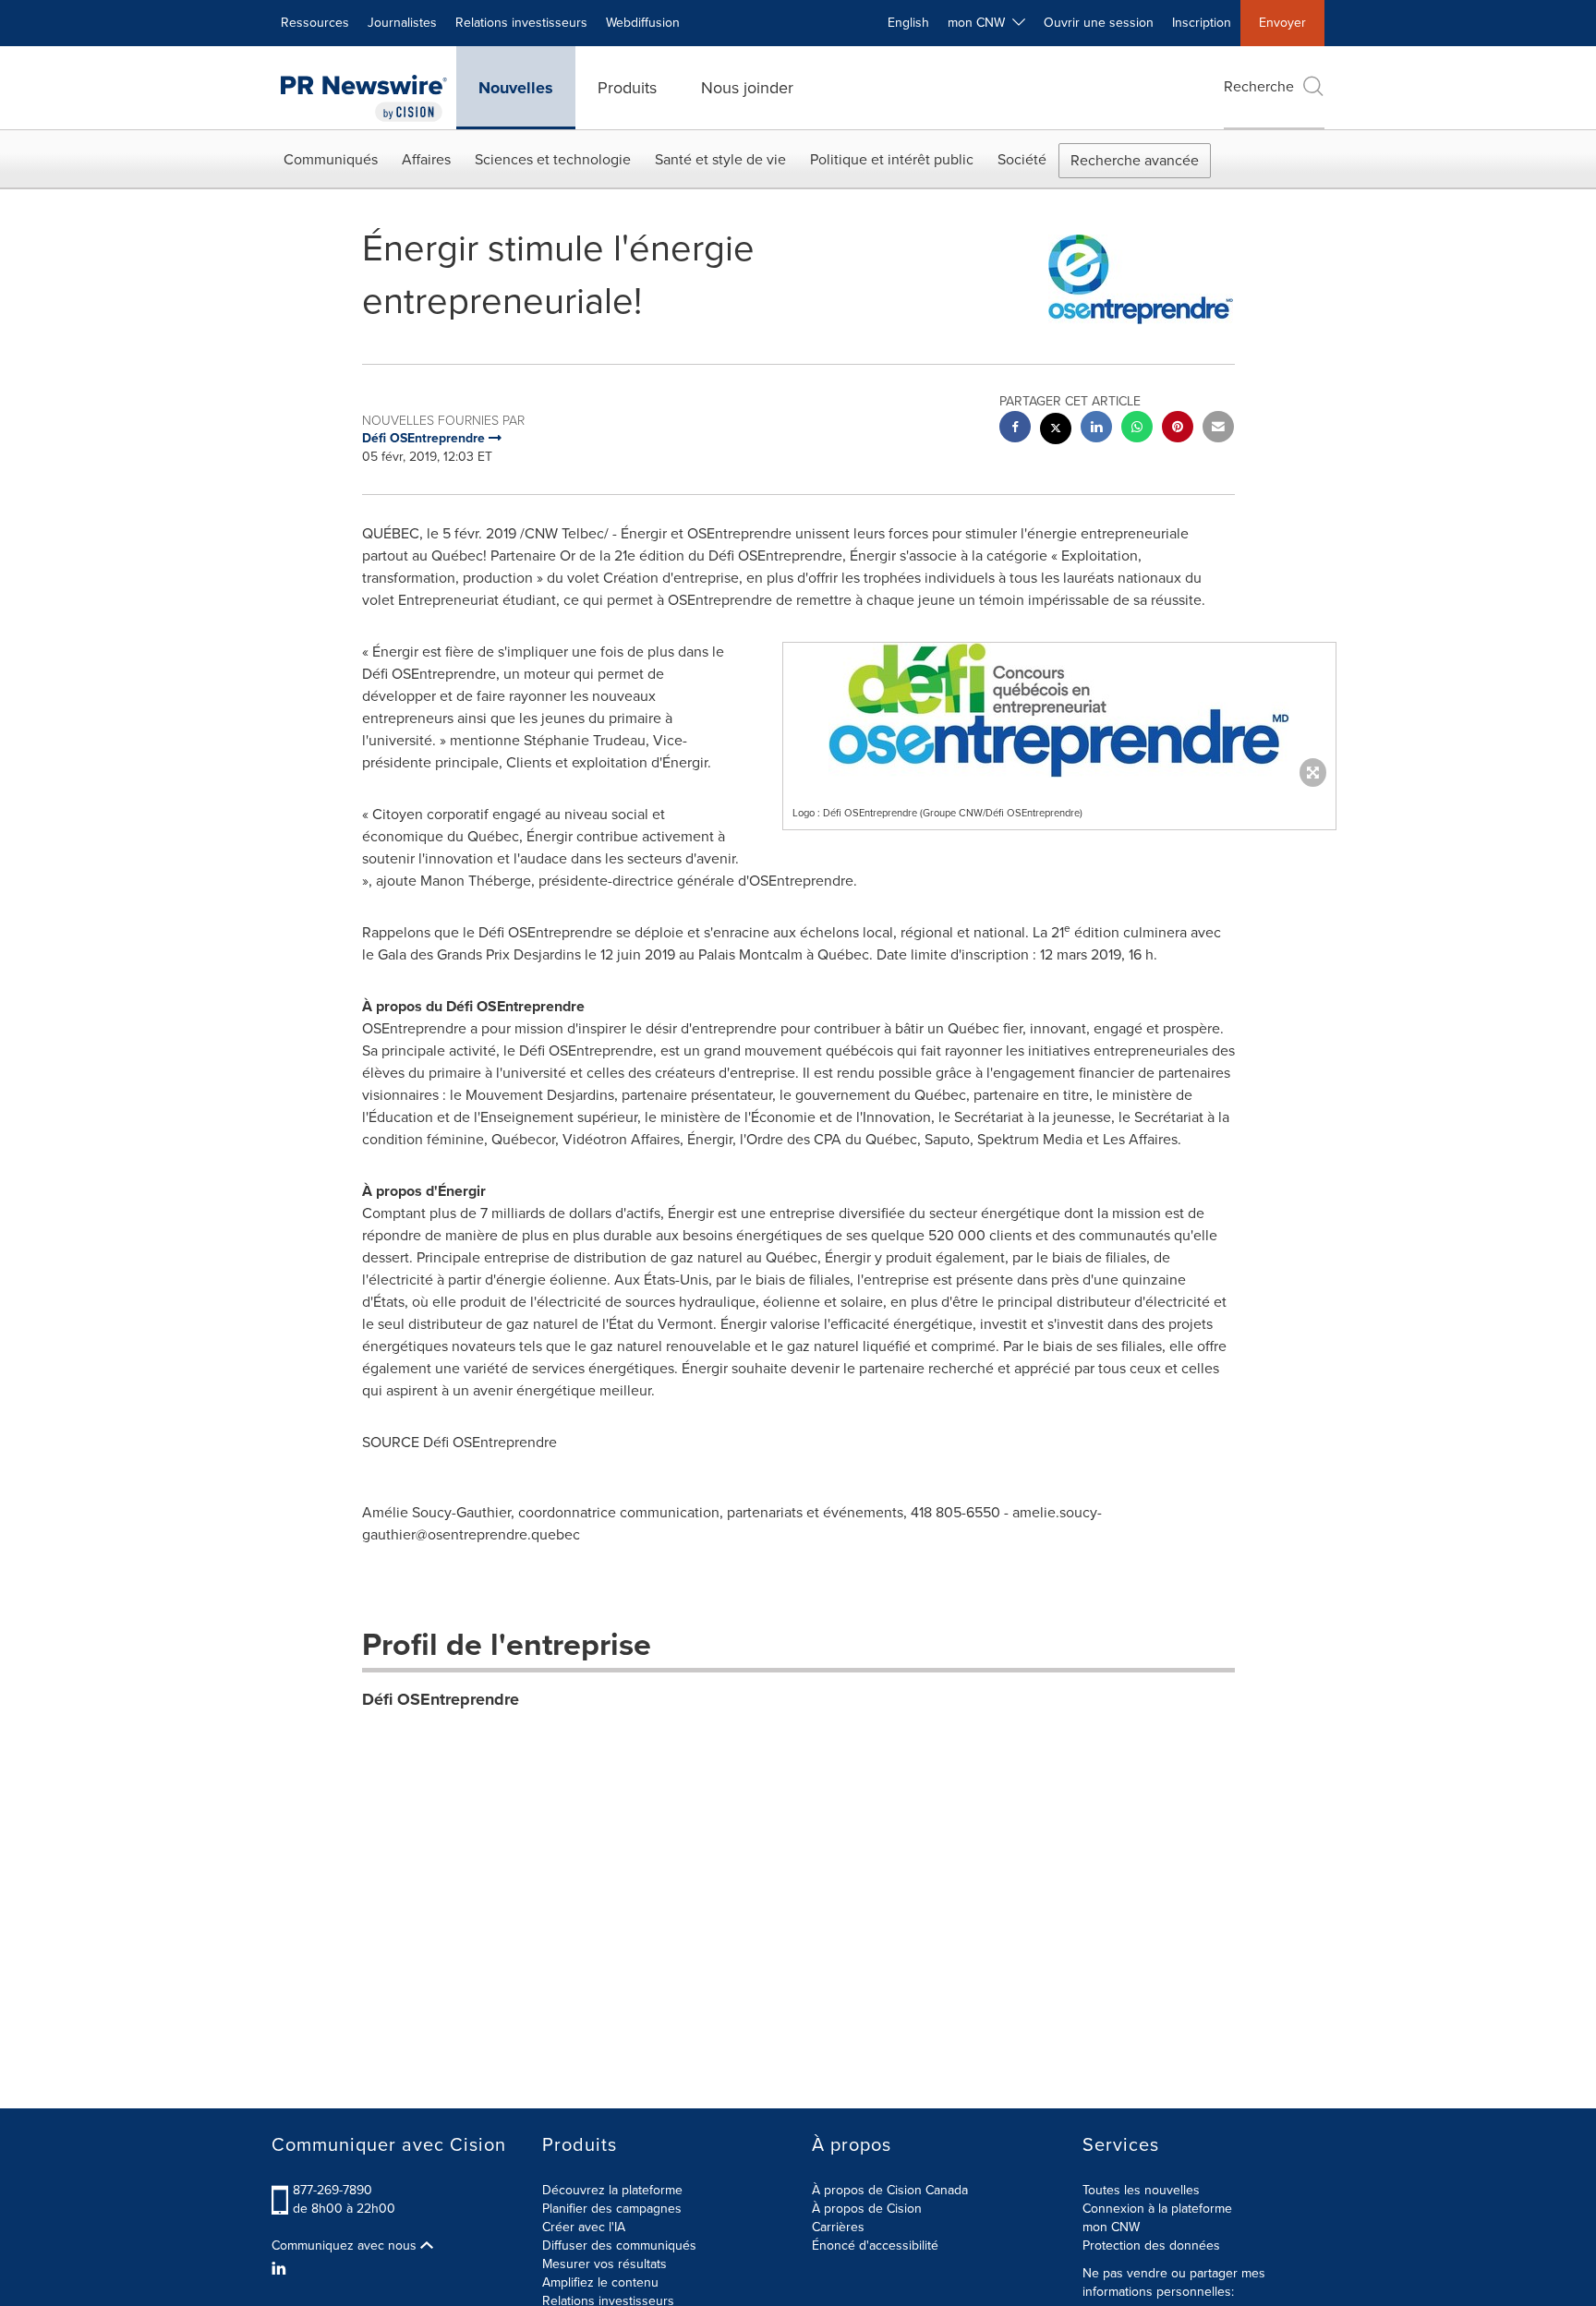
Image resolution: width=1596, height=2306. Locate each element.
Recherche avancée (1135, 160)
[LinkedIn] (281, 2269)
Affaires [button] (426, 159)
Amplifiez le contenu (600, 2282)
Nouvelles (516, 88)
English (908, 23)
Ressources (315, 23)
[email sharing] (1218, 429)
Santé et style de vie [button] (720, 159)
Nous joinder (747, 88)
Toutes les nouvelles (1141, 2190)
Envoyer (1282, 23)
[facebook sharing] (1015, 429)
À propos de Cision (867, 2209)
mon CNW (1111, 2227)
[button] (1059, 710)
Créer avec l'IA (584, 2227)
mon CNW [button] (980, 23)
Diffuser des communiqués (619, 2246)
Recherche (1259, 86)
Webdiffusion (643, 23)
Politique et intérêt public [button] (892, 159)
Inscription (1202, 23)
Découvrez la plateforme (612, 2190)
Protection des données (1151, 2246)
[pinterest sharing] (1178, 429)
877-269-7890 (332, 2190)
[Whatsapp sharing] (1137, 429)
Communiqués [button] (331, 159)
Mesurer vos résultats (605, 2264)
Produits (627, 88)
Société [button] (1022, 159)
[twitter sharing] (1056, 431)
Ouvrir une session (1099, 23)
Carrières (838, 2227)
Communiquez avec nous (346, 2246)
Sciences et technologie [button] (553, 159)
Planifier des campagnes (612, 2209)
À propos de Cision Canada (890, 2190)
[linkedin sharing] (1096, 429)
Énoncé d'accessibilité (875, 2246)
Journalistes (402, 23)
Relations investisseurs (521, 23)
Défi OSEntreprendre (441, 1699)
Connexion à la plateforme (1157, 2209)
